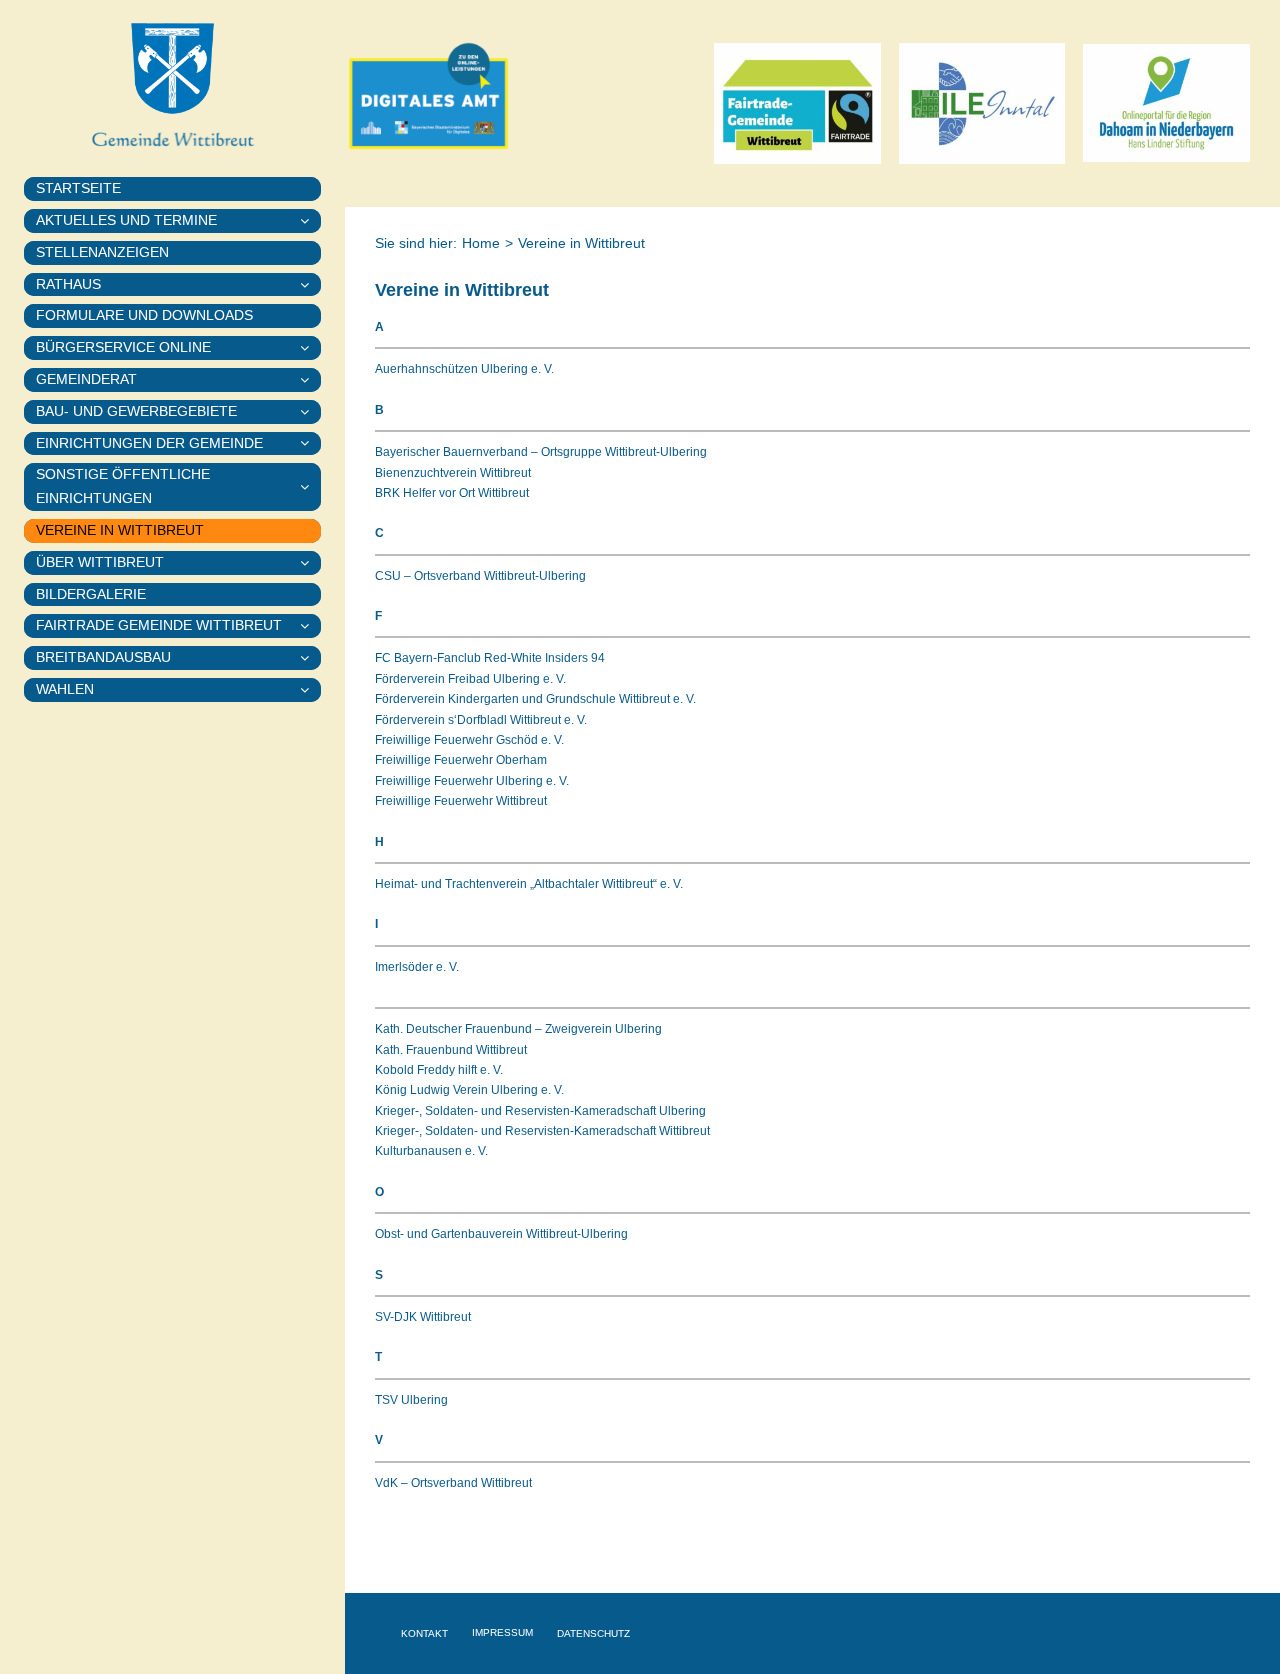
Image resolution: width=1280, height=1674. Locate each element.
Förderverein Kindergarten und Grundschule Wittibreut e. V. (535, 699)
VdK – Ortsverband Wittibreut (453, 1483)
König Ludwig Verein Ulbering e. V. (469, 1090)
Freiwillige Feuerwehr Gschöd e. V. (469, 740)
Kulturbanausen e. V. (431, 1151)
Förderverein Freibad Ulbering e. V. (470, 679)
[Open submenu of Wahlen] (310, 690)
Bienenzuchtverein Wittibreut (453, 473)
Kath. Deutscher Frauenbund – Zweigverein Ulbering (518, 1029)
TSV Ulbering (411, 1400)
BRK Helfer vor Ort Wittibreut (452, 493)
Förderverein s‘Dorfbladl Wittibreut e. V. (481, 720)
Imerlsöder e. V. (417, 967)
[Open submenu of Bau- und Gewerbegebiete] (310, 412)
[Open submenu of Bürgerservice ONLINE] (310, 348)
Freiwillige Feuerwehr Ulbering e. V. (472, 781)
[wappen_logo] (173, 28)
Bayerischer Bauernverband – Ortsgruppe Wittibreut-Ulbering (541, 452)
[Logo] (1166, 50)
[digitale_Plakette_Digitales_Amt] (428, 26)
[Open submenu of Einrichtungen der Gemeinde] (310, 444)
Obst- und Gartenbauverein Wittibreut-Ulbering (501, 1234)
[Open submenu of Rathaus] (310, 285)
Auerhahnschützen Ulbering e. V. (464, 369)
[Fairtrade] (797, 49)
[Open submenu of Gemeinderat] (310, 380)
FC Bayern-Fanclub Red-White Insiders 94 (490, 658)
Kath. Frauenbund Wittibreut (451, 1050)
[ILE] (982, 49)
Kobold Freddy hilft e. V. (439, 1070)
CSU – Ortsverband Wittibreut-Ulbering (480, 576)
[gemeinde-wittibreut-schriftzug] (172, 129)
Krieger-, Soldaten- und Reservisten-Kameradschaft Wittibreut (542, 1131)
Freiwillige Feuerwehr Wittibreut (461, 801)
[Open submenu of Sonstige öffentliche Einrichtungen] (310, 487)
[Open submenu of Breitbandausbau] (310, 658)
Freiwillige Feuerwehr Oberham (461, 760)
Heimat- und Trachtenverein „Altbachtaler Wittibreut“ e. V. (529, 884)
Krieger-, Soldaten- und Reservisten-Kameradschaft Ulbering (540, 1111)
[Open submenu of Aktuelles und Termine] (310, 221)
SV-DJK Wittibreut (423, 1317)
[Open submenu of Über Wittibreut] (310, 563)
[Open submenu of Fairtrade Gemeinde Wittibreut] (310, 626)
